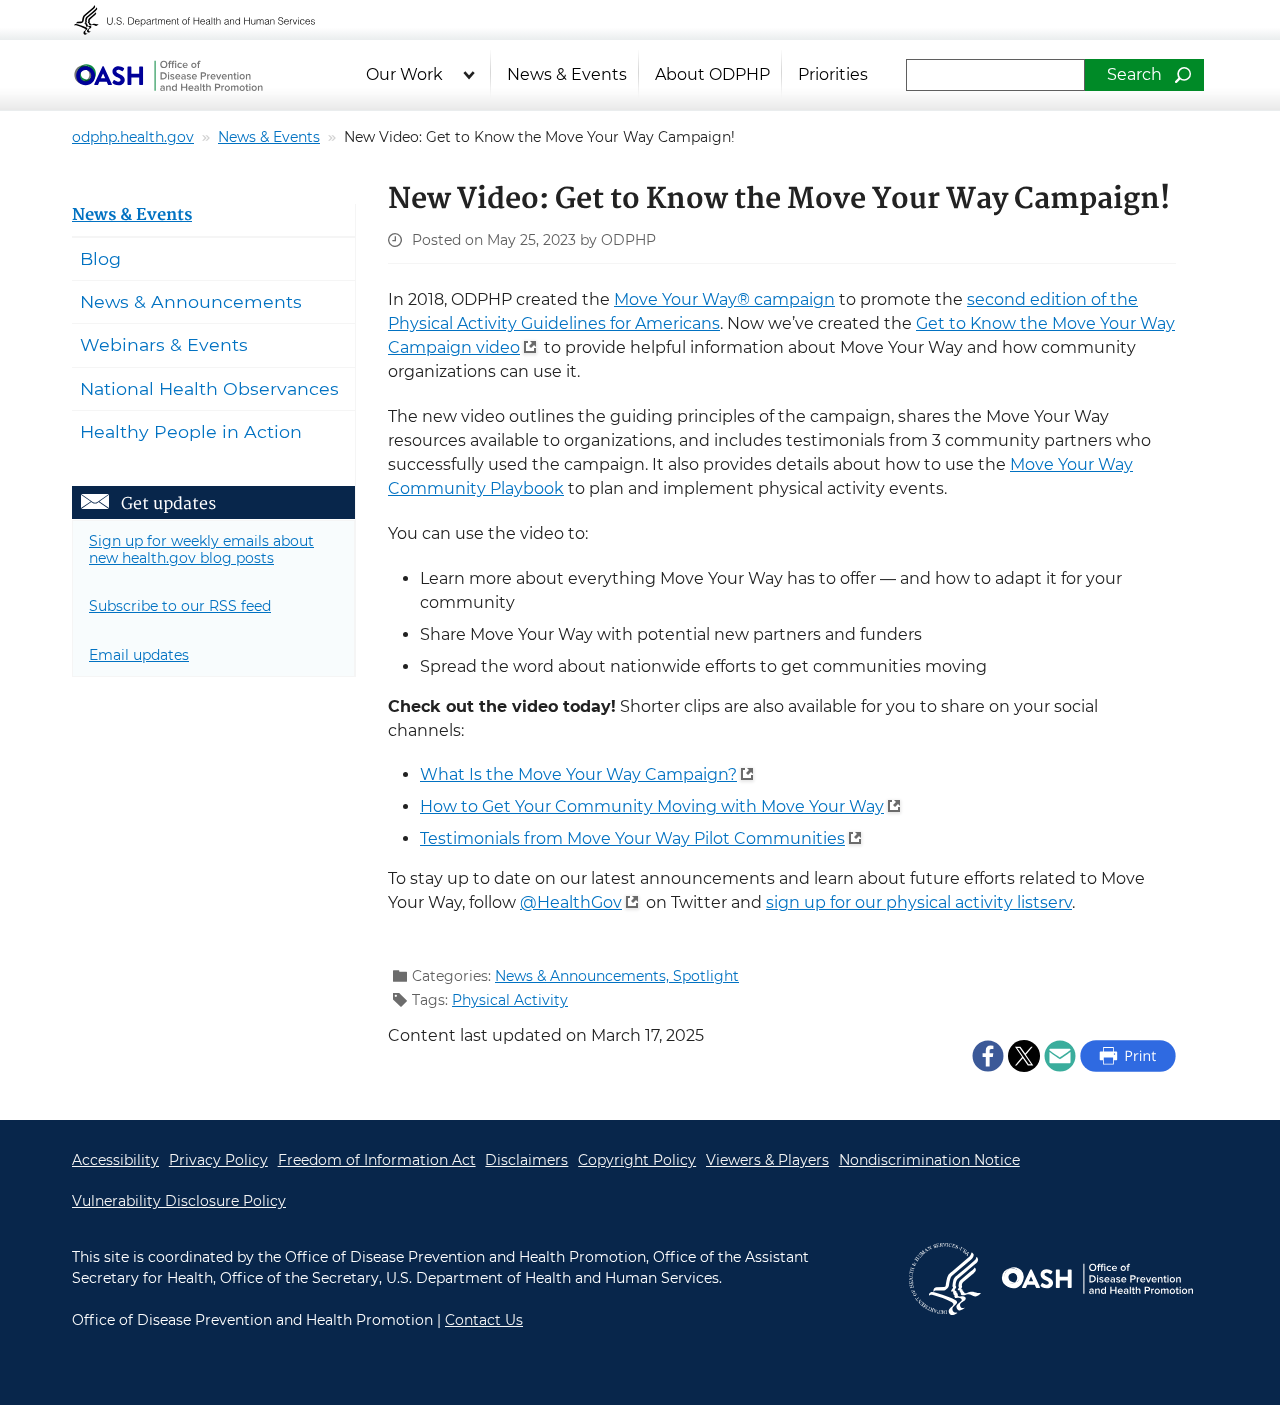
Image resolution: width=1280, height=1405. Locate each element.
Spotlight (706, 976)
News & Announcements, (584, 976)
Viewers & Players (767, 1160)
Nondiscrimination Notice (929, 1160)
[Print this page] (1128, 1055)
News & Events (567, 74)
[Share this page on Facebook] (988, 1055)
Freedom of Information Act (377, 1160)
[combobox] (995, 75)
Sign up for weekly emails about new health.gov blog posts (201, 549)
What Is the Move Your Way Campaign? (578, 774)
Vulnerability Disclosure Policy (179, 1201)
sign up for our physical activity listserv (919, 902)
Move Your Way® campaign (724, 299)
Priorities (833, 74)
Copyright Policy (637, 1160)
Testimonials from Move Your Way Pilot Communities (632, 838)
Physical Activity (510, 1000)
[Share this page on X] (1024, 1055)
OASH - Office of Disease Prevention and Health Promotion (1097, 1279)
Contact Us (484, 1320)
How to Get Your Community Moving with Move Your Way (652, 806)
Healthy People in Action (191, 431)
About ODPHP (712, 74)
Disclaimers (526, 1160)
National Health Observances (209, 388)
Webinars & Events (164, 344)
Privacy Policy (218, 1160)
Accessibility (115, 1160)
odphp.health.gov (133, 137)
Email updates (139, 655)
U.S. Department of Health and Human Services (208, 20)
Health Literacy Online (168, 75)
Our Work (404, 74)
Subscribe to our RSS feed (180, 606)
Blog (100, 258)
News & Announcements (191, 301)
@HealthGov (571, 902)
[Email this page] (1060, 1055)
